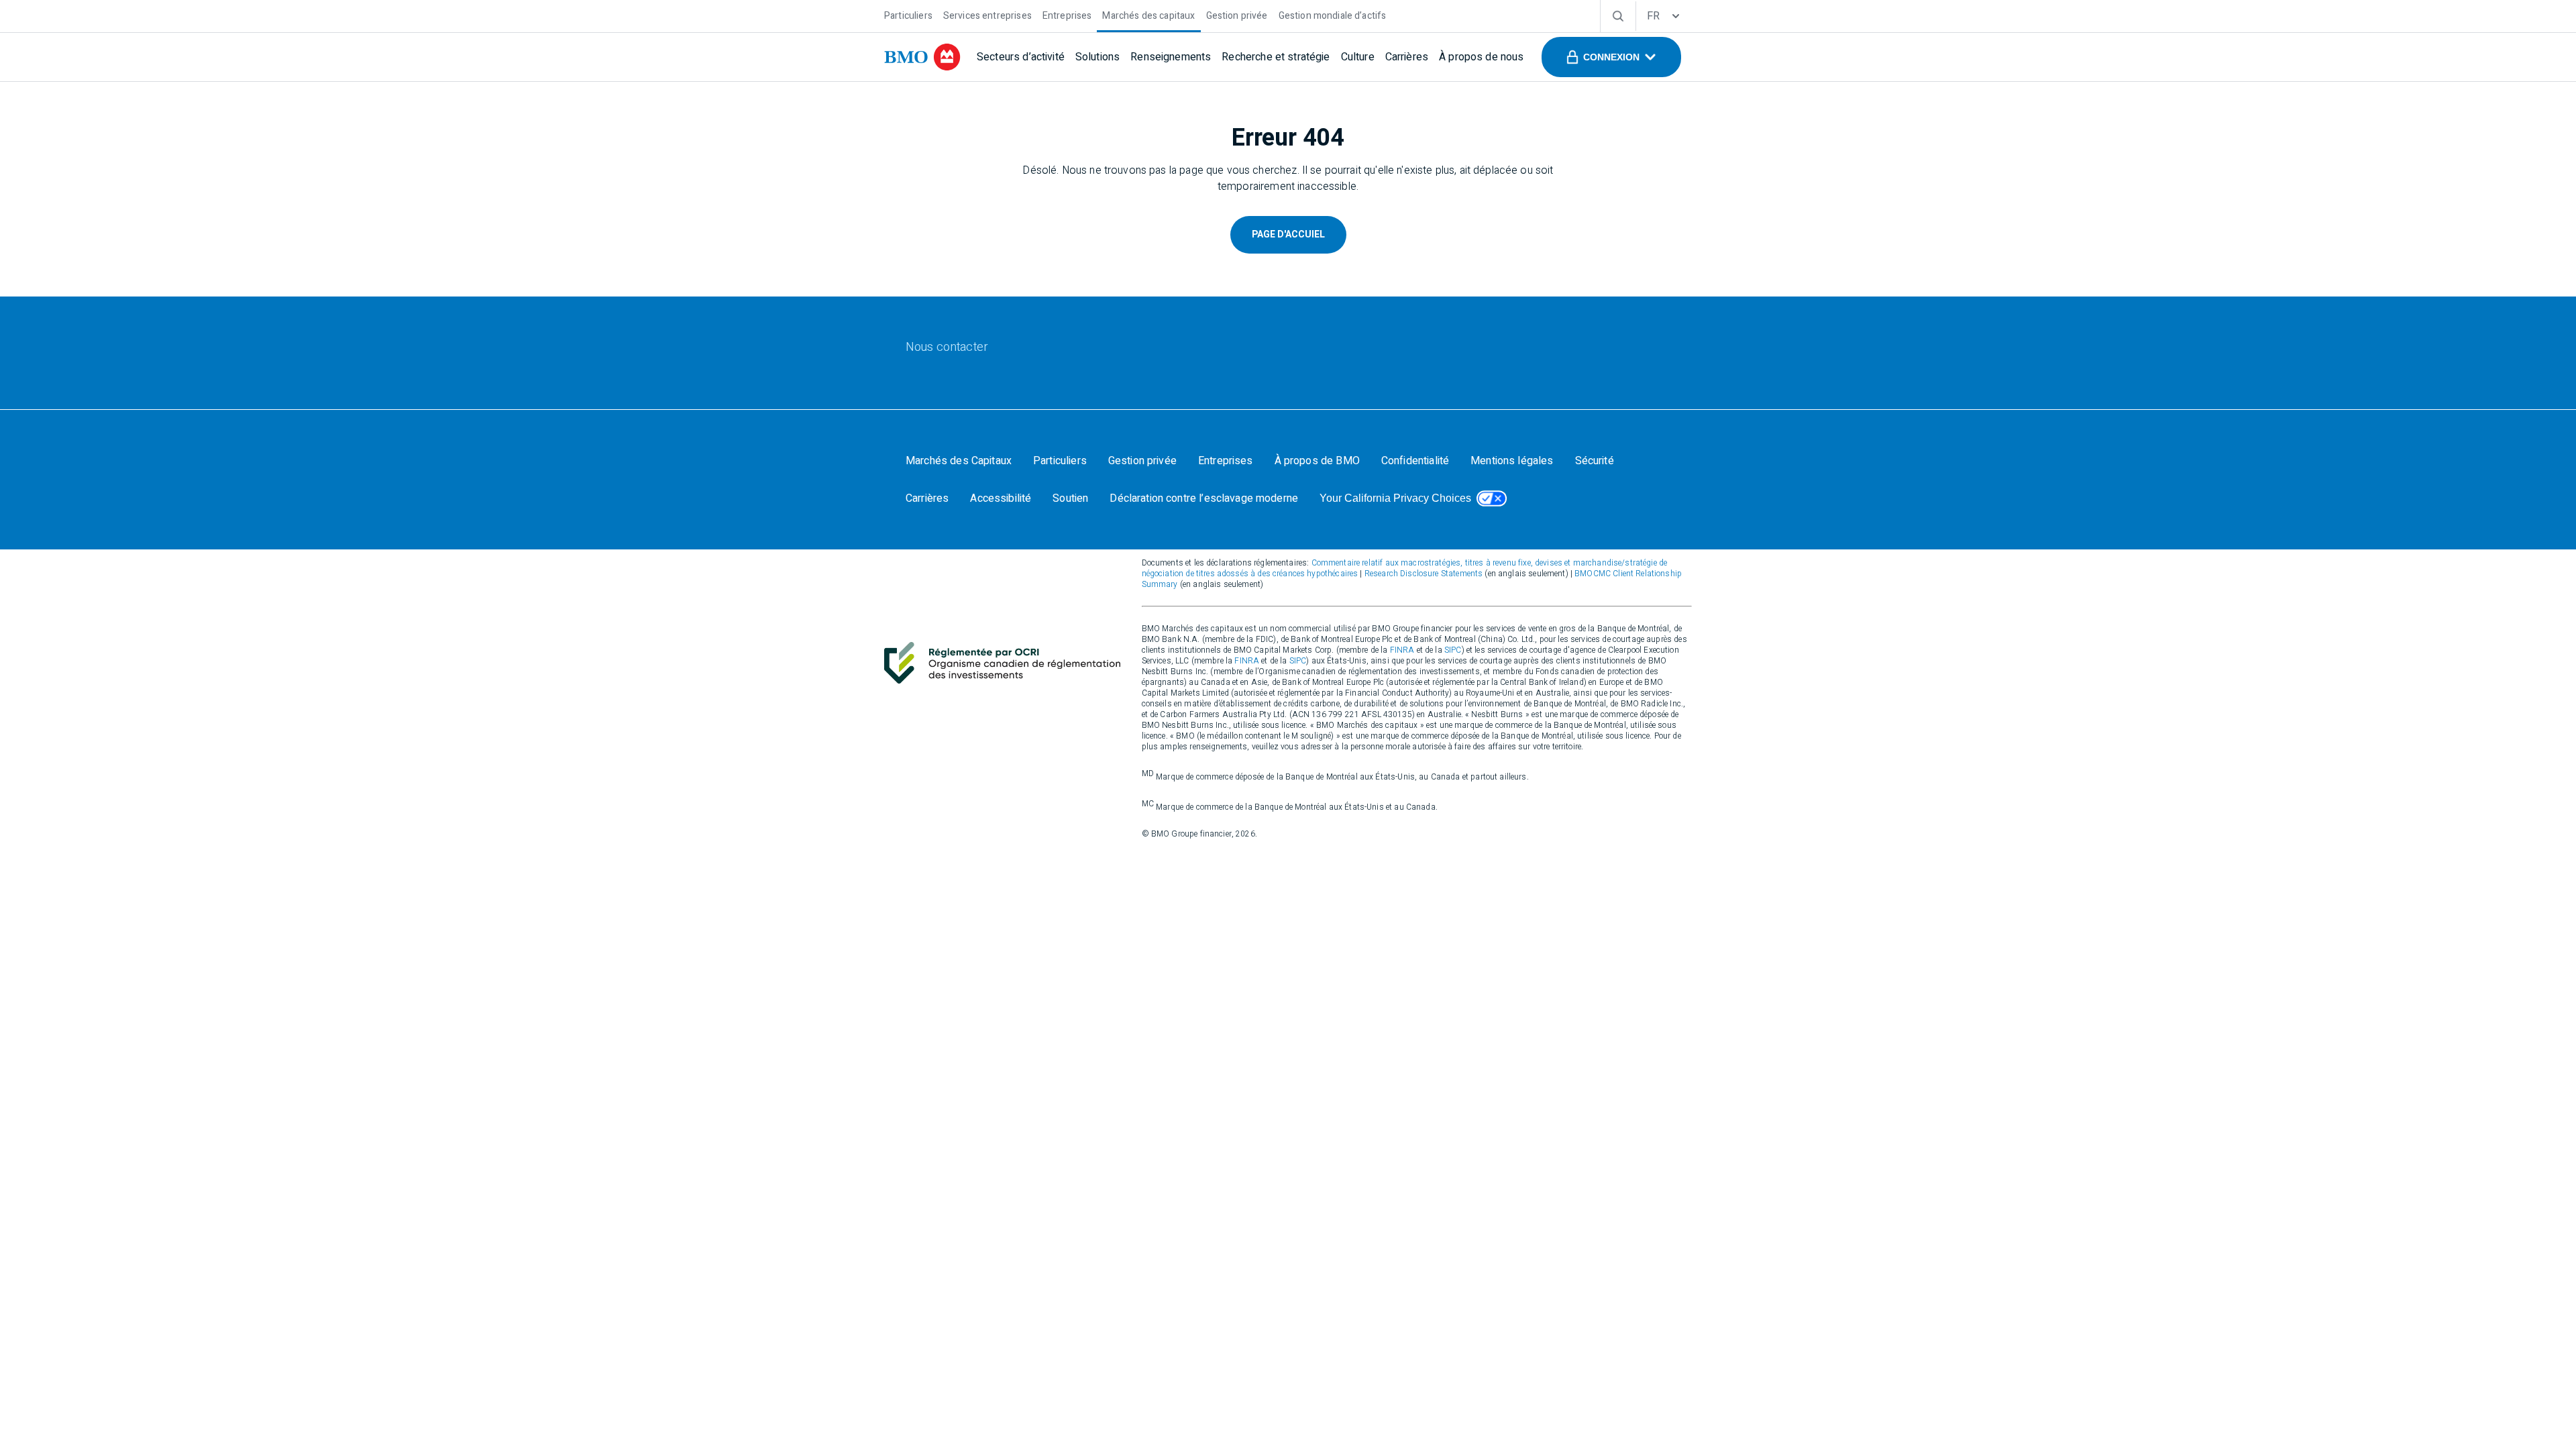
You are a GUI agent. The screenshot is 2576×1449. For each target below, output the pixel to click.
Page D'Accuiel (1288, 234)
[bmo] (922, 57)
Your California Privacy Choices (1395, 498)
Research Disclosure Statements (1424, 574)
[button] (1611, 57)
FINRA (1402, 650)
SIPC (1453, 650)
